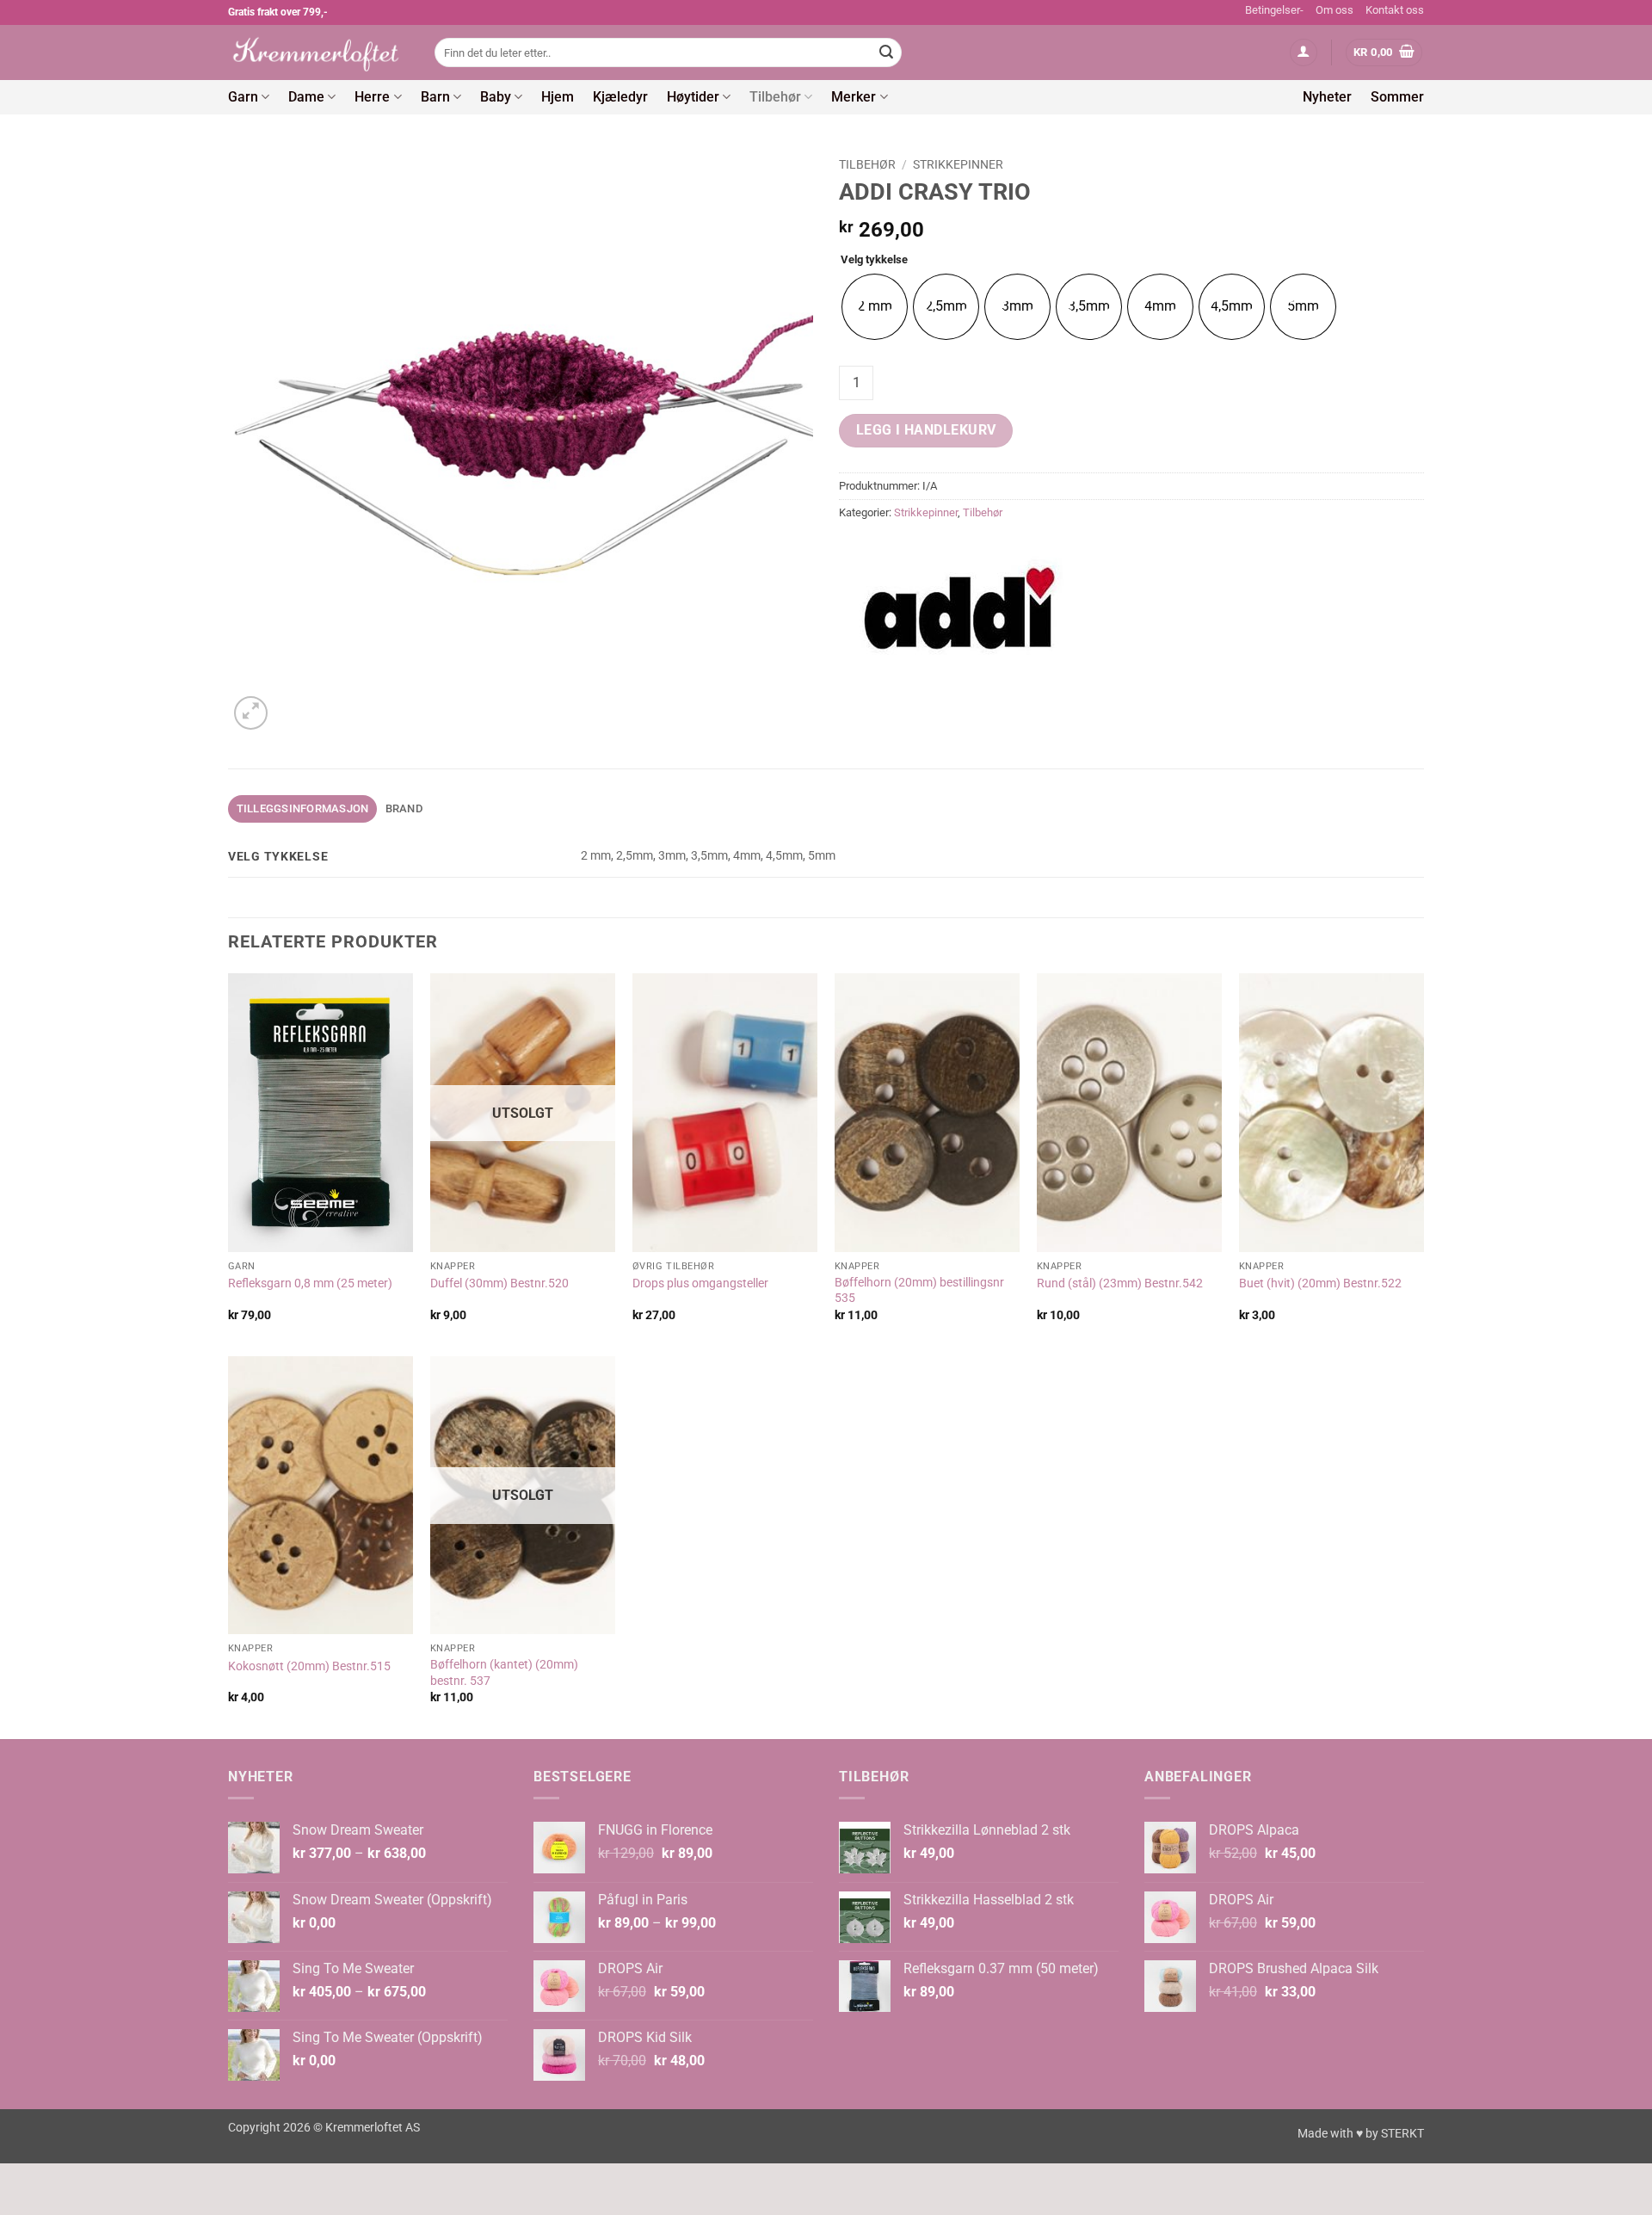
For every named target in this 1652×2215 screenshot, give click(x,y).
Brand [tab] (404, 808)
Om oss (1335, 10)
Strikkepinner (958, 164)
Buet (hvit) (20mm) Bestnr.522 (1320, 1283)
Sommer (1397, 97)
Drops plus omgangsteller (700, 1283)
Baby (496, 97)
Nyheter (1327, 97)
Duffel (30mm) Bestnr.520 (499, 1283)
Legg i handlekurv (926, 430)
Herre (372, 97)
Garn (243, 97)
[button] (1304, 53)
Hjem (558, 97)
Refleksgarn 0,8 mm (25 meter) (310, 1283)
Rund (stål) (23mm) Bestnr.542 (1120, 1283)
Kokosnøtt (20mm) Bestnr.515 (309, 1666)
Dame (306, 97)
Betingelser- (1274, 10)
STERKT (1402, 2134)
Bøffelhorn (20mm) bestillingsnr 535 (919, 1291)
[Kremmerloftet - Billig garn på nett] (318, 52)
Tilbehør (775, 97)
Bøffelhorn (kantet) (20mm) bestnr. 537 (504, 1673)
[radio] (875, 307)
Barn (435, 97)
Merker (854, 97)
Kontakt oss (1395, 10)
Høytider (693, 97)
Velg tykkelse (874, 260)
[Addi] (959, 608)
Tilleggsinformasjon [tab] (303, 808)
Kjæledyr (620, 97)
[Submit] (886, 52)
